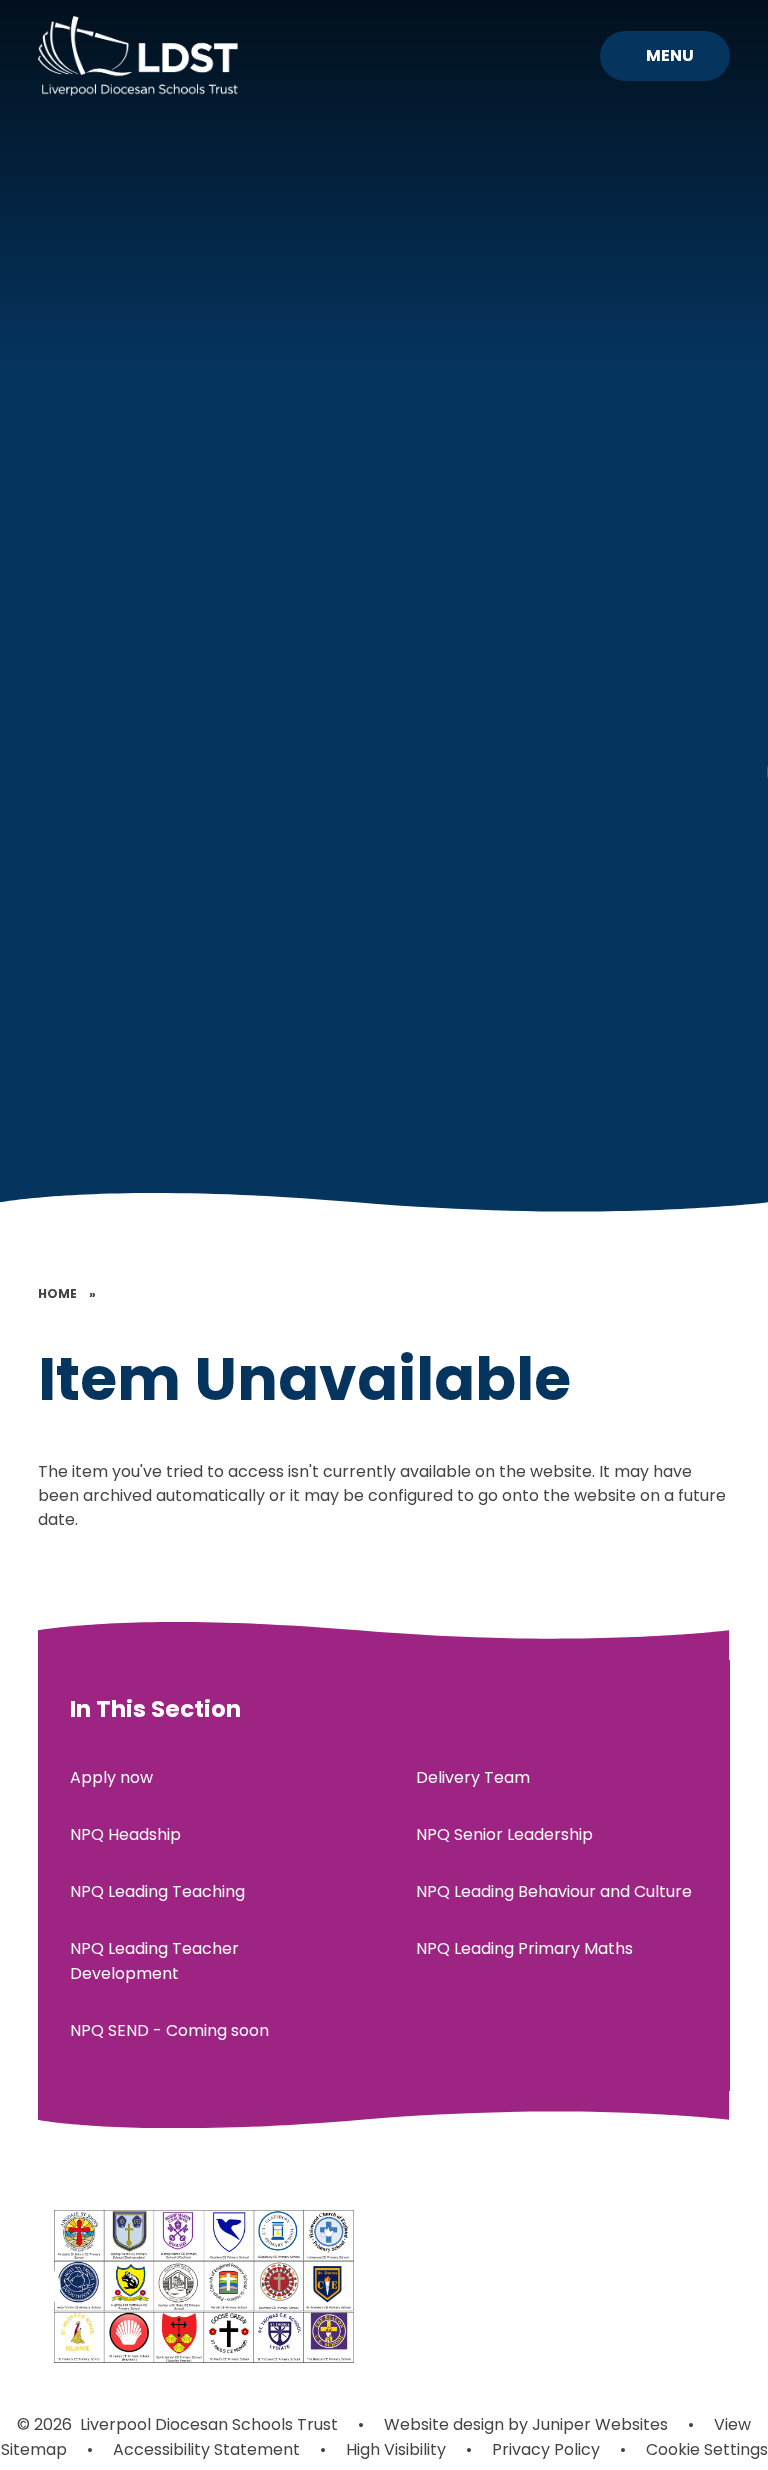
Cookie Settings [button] (707, 2449)
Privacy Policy (546, 2449)
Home (57, 1293)
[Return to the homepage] (138, 56)
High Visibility (396, 2449)
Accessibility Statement (206, 2449)
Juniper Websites (598, 2424)
